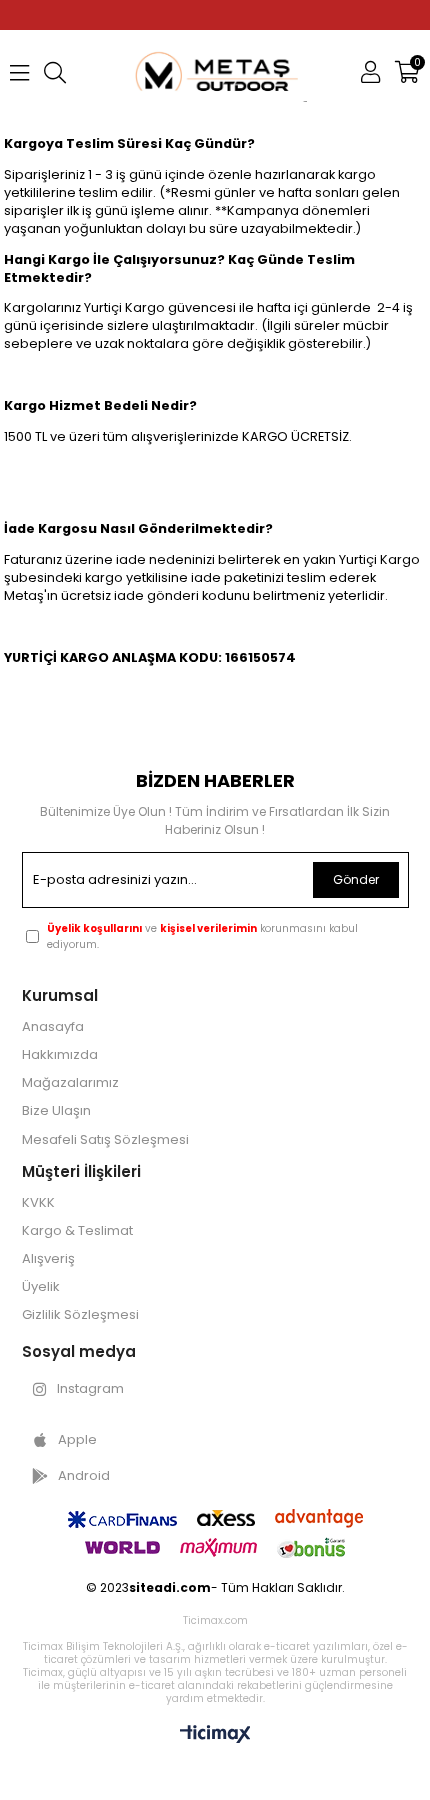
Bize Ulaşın (56, 1111)
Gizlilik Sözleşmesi (80, 1315)
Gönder (356, 879)
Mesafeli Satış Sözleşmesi (105, 1140)
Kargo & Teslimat (77, 1231)
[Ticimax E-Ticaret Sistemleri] (215, 1735)
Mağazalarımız (70, 1083)
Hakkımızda (60, 1055)
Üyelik (41, 1287)
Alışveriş (48, 1259)
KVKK (38, 1203)
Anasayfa (53, 1027)
